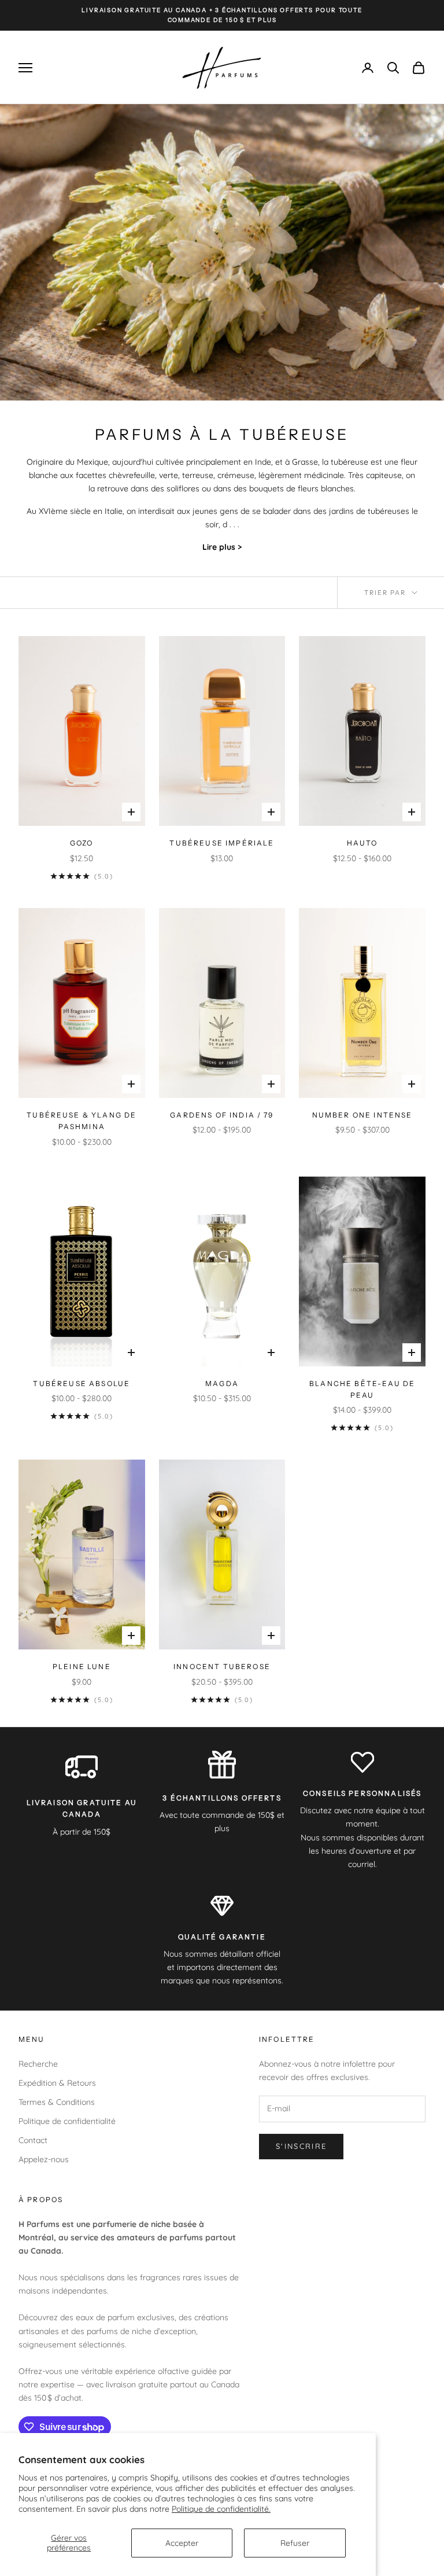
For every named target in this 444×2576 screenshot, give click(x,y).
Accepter (182, 2543)
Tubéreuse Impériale (222, 843)
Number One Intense (362, 1115)
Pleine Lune (82, 1667)
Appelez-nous (44, 2159)
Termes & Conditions (57, 2102)
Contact (33, 2140)
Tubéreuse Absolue (82, 1383)
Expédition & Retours (57, 2083)
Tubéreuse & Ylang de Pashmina (82, 1121)
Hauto (362, 843)
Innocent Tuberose (222, 1667)
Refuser (295, 2543)
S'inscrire (301, 2146)
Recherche (38, 2064)
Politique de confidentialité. (221, 2509)
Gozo (82, 843)
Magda (222, 1383)
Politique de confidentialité (67, 2121)
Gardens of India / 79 (222, 1115)
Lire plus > (222, 547)
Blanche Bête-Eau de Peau (362, 1389)
